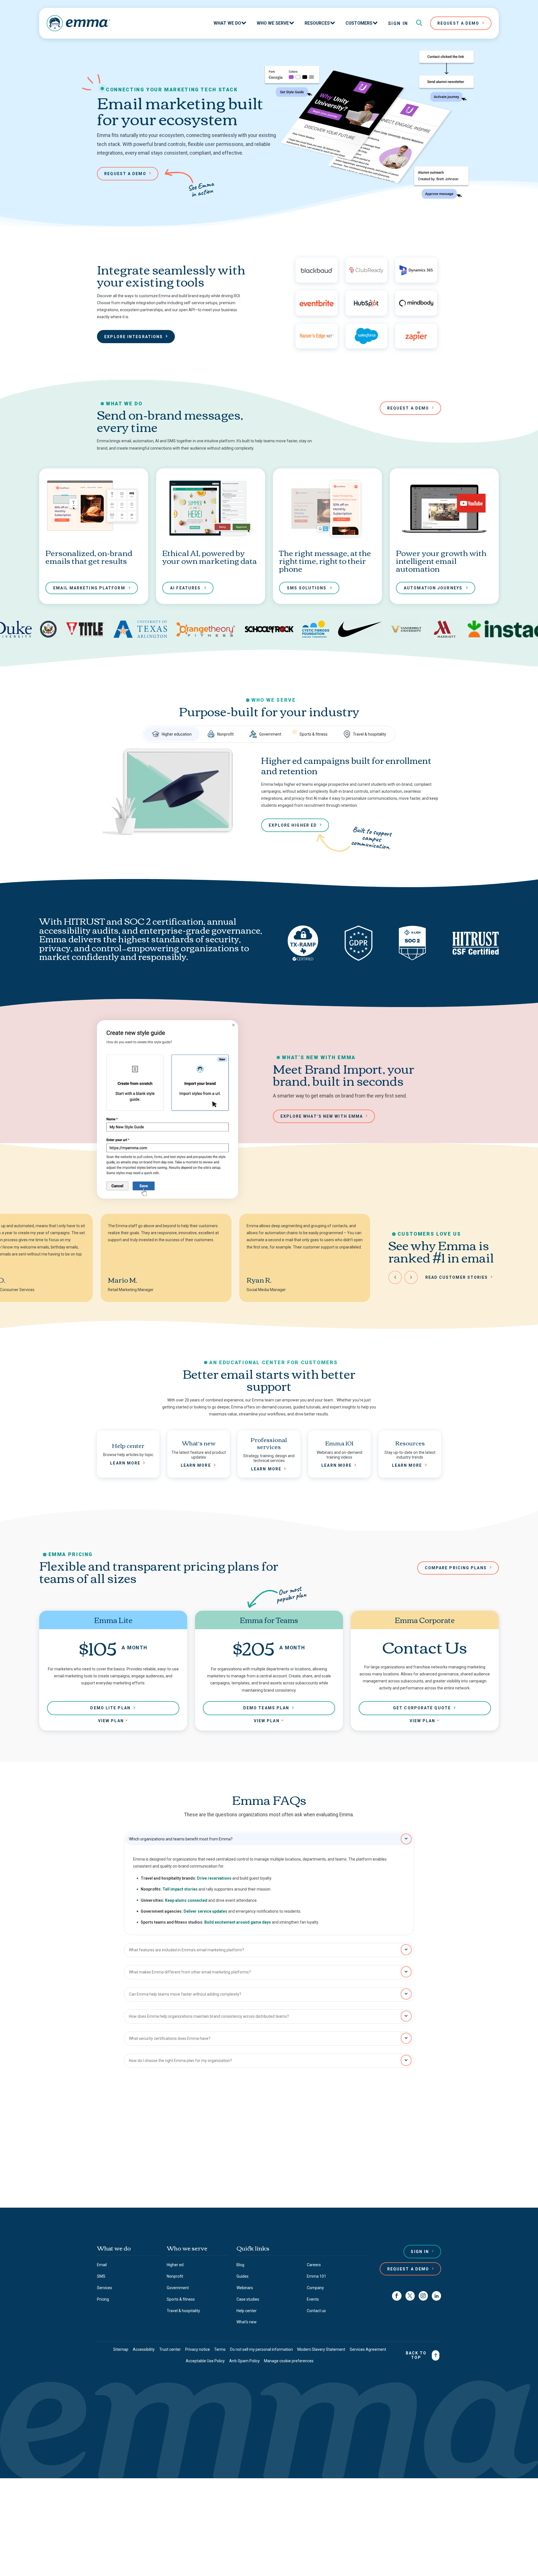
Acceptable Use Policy (205, 2361)
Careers (314, 2265)
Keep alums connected (186, 1900)
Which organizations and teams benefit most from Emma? (181, 1839)
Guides (243, 2276)
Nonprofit (225, 734)
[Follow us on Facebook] (397, 2296)
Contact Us (267, 2180)
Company (315, 2288)
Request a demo (125, 174)
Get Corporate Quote (422, 1708)
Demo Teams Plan (266, 1708)
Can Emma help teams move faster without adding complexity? (185, 1994)
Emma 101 (316, 2276)
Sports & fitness (314, 734)
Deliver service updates (205, 1911)
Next (411, 1277)
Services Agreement (368, 2349)
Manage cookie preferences (289, 2361)
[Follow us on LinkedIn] (436, 2296)
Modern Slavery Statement (321, 2349)
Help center (247, 2311)
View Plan (111, 1721)
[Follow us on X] (410, 2296)
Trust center (170, 2349)
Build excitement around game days (238, 1922)
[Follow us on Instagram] (423, 2296)
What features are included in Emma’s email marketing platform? (186, 1950)
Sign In (398, 23)
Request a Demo (408, 2269)
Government (270, 734)
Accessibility (144, 2349)
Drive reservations (214, 1878)
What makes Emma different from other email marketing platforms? (190, 1972)
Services (105, 2288)
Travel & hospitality (369, 734)
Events (313, 2299)
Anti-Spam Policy (244, 2361)
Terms (220, 2349)
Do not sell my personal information (261, 2349)
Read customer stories (457, 1277)
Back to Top (416, 2355)
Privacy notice (198, 2349)
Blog (240, 2265)
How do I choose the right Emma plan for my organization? (180, 2061)
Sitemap (121, 2349)
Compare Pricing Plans (456, 1568)
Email (102, 2265)
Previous (395, 1277)
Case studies (248, 2299)
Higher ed (175, 2265)
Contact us (218, 2159)
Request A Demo (458, 23)
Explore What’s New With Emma (322, 1116)
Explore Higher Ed (293, 825)
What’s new (247, 2322)
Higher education (177, 734)
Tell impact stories (180, 1889)
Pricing (103, 2299)
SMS (101, 2276)
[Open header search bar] (419, 23)
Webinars (245, 2288)
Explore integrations (134, 337)
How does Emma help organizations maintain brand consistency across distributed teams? (209, 2016)
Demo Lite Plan (110, 1708)
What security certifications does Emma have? (170, 2038)
